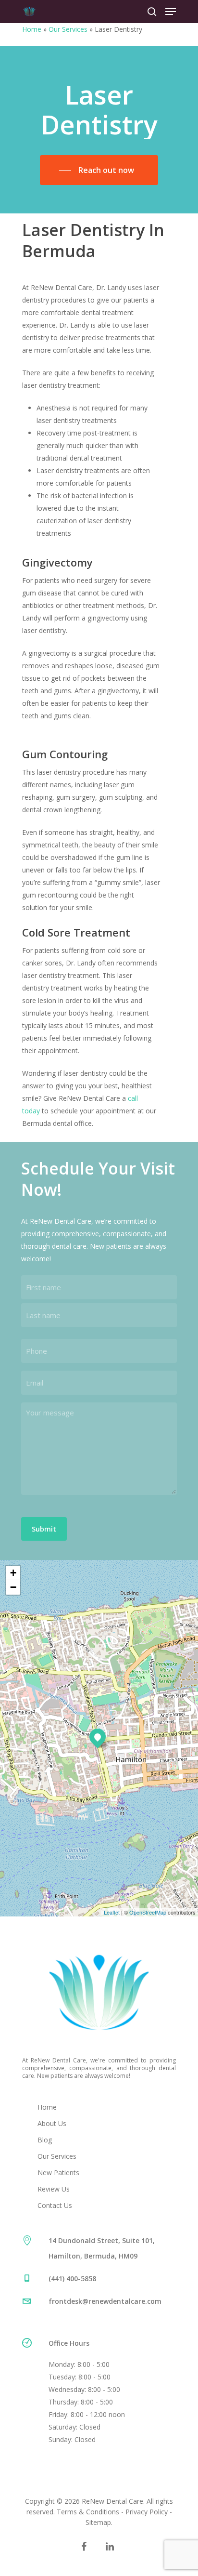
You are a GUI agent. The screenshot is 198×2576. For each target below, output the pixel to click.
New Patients (58, 2173)
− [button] (13, 1587)
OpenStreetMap (148, 1912)
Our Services (68, 29)
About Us (52, 2123)
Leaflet (112, 1912)
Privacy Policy (147, 2512)
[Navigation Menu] (171, 12)
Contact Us (55, 2205)
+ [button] (13, 1573)
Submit (44, 1529)
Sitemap (98, 2522)
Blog (45, 2140)
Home (32, 29)
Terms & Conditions (88, 2512)
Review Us (54, 2189)
